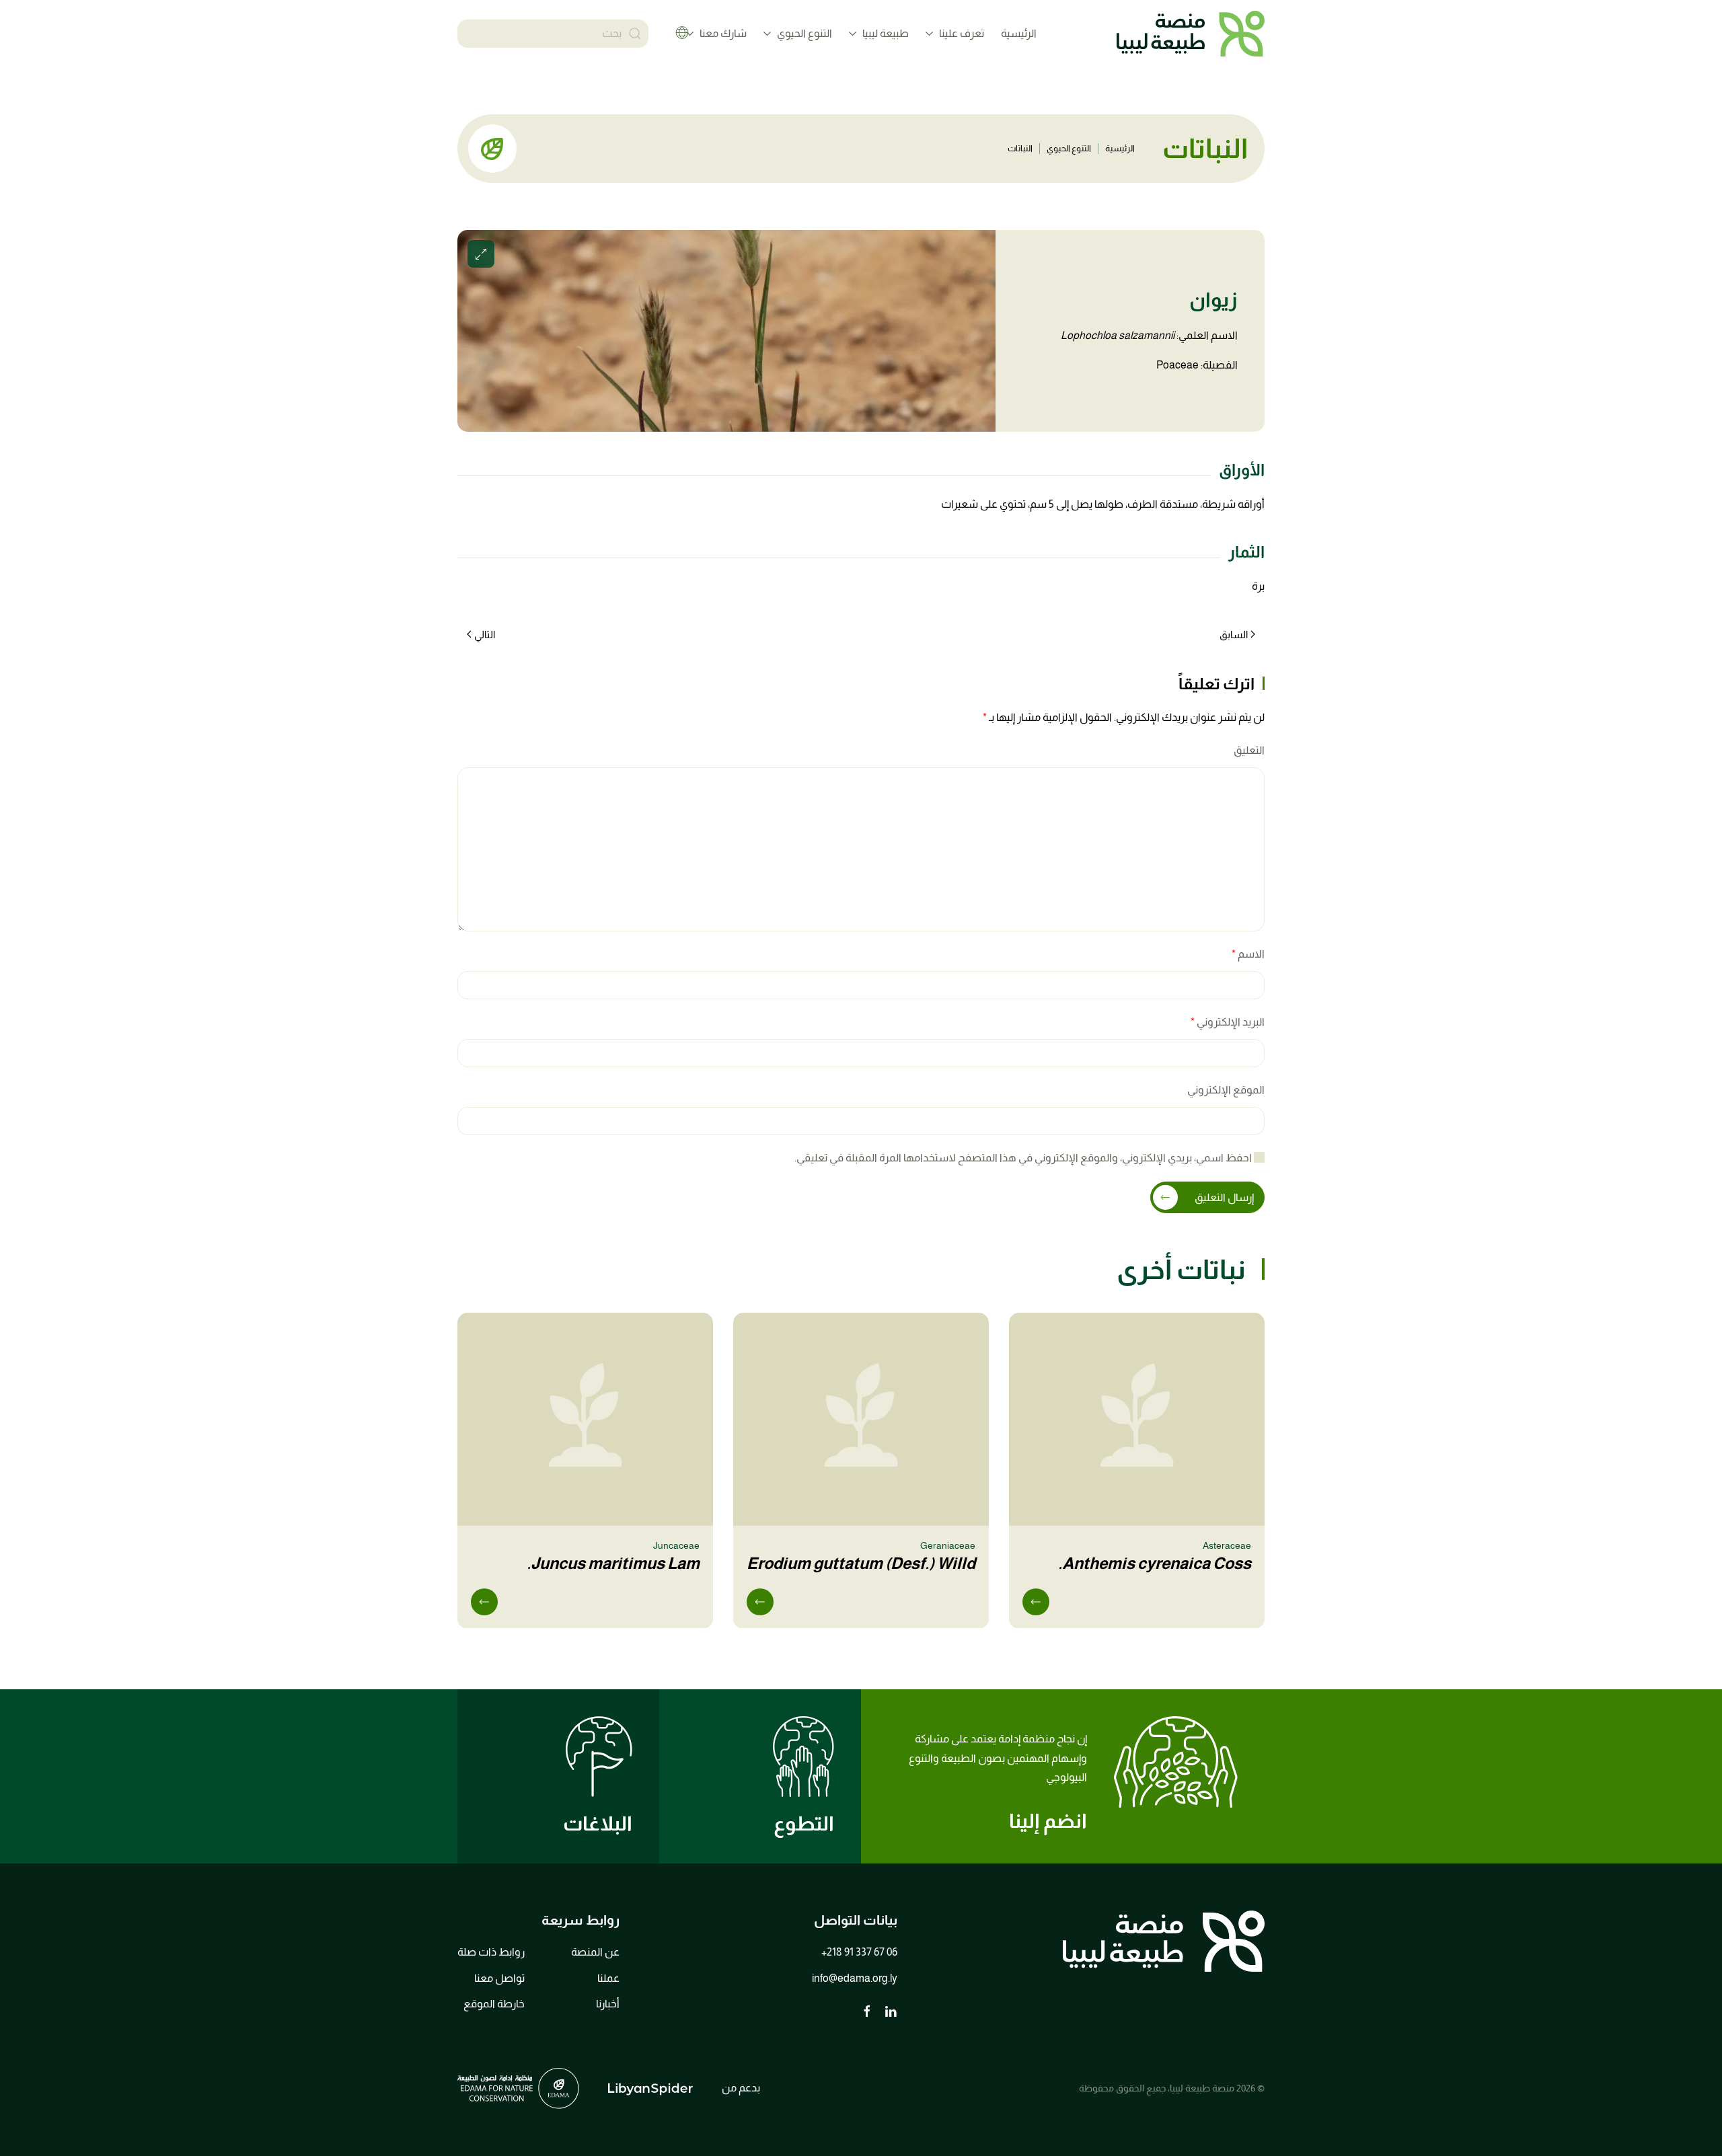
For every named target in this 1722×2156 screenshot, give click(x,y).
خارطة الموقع (494, 2004)
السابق (1234, 634)
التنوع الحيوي (1069, 148)
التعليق (1249, 750)
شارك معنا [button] (723, 33)
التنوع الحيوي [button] (804, 33)
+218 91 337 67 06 (859, 1952)
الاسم (1248, 954)
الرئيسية (1019, 33)
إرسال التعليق (1224, 1197)
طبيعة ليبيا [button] (886, 33)
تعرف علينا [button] (962, 33)
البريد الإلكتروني (1228, 1022)
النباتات (1020, 148)
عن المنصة (595, 1952)
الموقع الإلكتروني (1226, 1090)
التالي (485, 634)
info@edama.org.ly (855, 1978)
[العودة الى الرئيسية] (1191, 34)
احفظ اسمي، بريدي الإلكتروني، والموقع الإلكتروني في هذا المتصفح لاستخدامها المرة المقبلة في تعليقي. (1024, 1158)
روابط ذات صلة (491, 1952)
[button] (726, 331)
